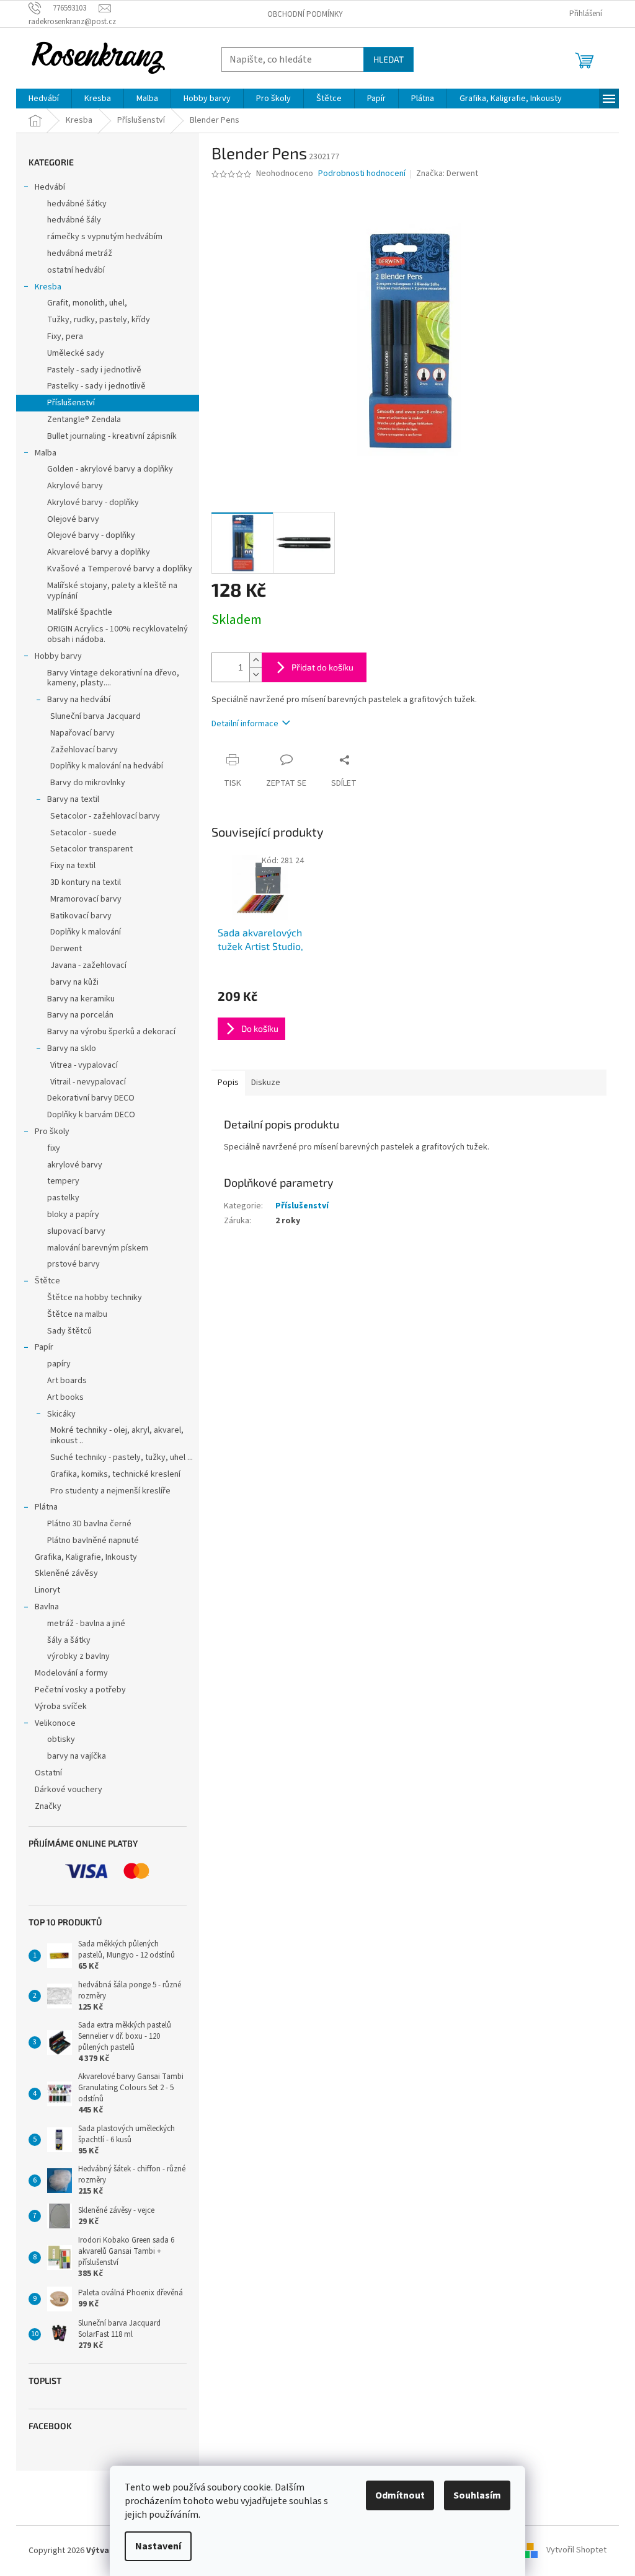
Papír (44, 1347)
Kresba (48, 287)
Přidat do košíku (322, 667)
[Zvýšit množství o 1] (255, 660)
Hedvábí (50, 187)
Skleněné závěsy (66, 1573)
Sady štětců (69, 1331)
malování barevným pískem (98, 1248)
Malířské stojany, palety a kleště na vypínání (112, 591)
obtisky (61, 1739)
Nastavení (158, 2546)
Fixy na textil (73, 866)
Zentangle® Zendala (84, 420)
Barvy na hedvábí (79, 700)
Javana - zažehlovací (88, 965)
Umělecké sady (76, 353)
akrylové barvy (75, 1165)
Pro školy (52, 1132)
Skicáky (61, 1414)
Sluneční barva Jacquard (95, 716)
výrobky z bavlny (78, 1656)
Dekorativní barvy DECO (91, 1098)
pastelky (63, 1198)
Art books (65, 1397)
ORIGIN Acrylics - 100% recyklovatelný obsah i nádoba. (118, 634)
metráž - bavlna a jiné (86, 1624)
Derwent (66, 949)
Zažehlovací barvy (84, 750)
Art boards (67, 1381)
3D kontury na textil (86, 882)
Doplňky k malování (86, 932)
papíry (59, 1364)
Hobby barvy (58, 656)
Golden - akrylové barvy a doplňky (110, 469)
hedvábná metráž (80, 253)
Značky (48, 1806)
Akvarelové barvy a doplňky (99, 552)
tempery (63, 1181)
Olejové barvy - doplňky (91, 535)
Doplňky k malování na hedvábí (107, 766)
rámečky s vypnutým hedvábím (105, 237)
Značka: (447, 174)
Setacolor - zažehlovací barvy (105, 816)
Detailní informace (245, 724)
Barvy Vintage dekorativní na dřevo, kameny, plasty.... (113, 678)
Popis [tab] (228, 1083)
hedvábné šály (74, 220)
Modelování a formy (71, 1673)
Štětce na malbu (77, 1314)
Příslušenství (71, 403)
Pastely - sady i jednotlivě (94, 370)
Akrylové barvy (75, 486)
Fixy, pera (65, 336)
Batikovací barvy (81, 916)
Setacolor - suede (83, 833)
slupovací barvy (76, 1231)
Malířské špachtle (80, 612)
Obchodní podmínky (305, 14)
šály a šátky (69, 1640)
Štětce (47, 1281)
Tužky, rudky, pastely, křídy (99, 320)
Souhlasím (477, 2495)
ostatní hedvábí (76, 270)
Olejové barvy (73, 519)
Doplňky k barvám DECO (91, 1115)
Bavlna (47, 1607)
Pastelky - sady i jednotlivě (96, 386)
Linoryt (47, 1590)
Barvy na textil (73, 799)
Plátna (46, 1507)
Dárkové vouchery (69, 1790)
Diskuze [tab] (266, 1083)
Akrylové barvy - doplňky (93, 503)
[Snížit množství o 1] (255, 675)
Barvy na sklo (72, 1048)
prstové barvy (73, 1264)
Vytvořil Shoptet (576, 2551)
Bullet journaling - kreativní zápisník (112, 436)
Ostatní (48, 1773)
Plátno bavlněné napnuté (93, 1541)
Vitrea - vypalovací (84, 1065)
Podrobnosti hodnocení (362, 174)
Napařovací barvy (82, 733)
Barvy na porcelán (80, 1015)
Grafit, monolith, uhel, (87, 303)
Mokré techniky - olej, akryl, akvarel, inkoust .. (117, 1435)
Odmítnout (400, 2495)
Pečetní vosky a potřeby (80, 1690)
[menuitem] (44, 99)
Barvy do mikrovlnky (88, 783)
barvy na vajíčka (77, 1756)
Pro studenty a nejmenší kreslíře (110, 1491)
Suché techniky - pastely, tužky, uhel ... (122, 1457)
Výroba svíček (61, 1707)
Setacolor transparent (91, 849)
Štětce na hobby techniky (95, 1298)
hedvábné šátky (77, 204)
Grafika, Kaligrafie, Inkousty (86, 1557)
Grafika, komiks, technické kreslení (115, 1474)
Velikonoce (55, 1723)
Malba (46, 453)
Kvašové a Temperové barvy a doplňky (120, 569)
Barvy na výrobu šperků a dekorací (111, 1032)
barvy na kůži (74, 982)
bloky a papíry (73, 1215)
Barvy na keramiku (81, 999)
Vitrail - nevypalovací (88, 1082)
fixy (54, 1148)
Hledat (389, 59)
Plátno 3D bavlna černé (89, 1524)
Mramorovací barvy (86, 899)
